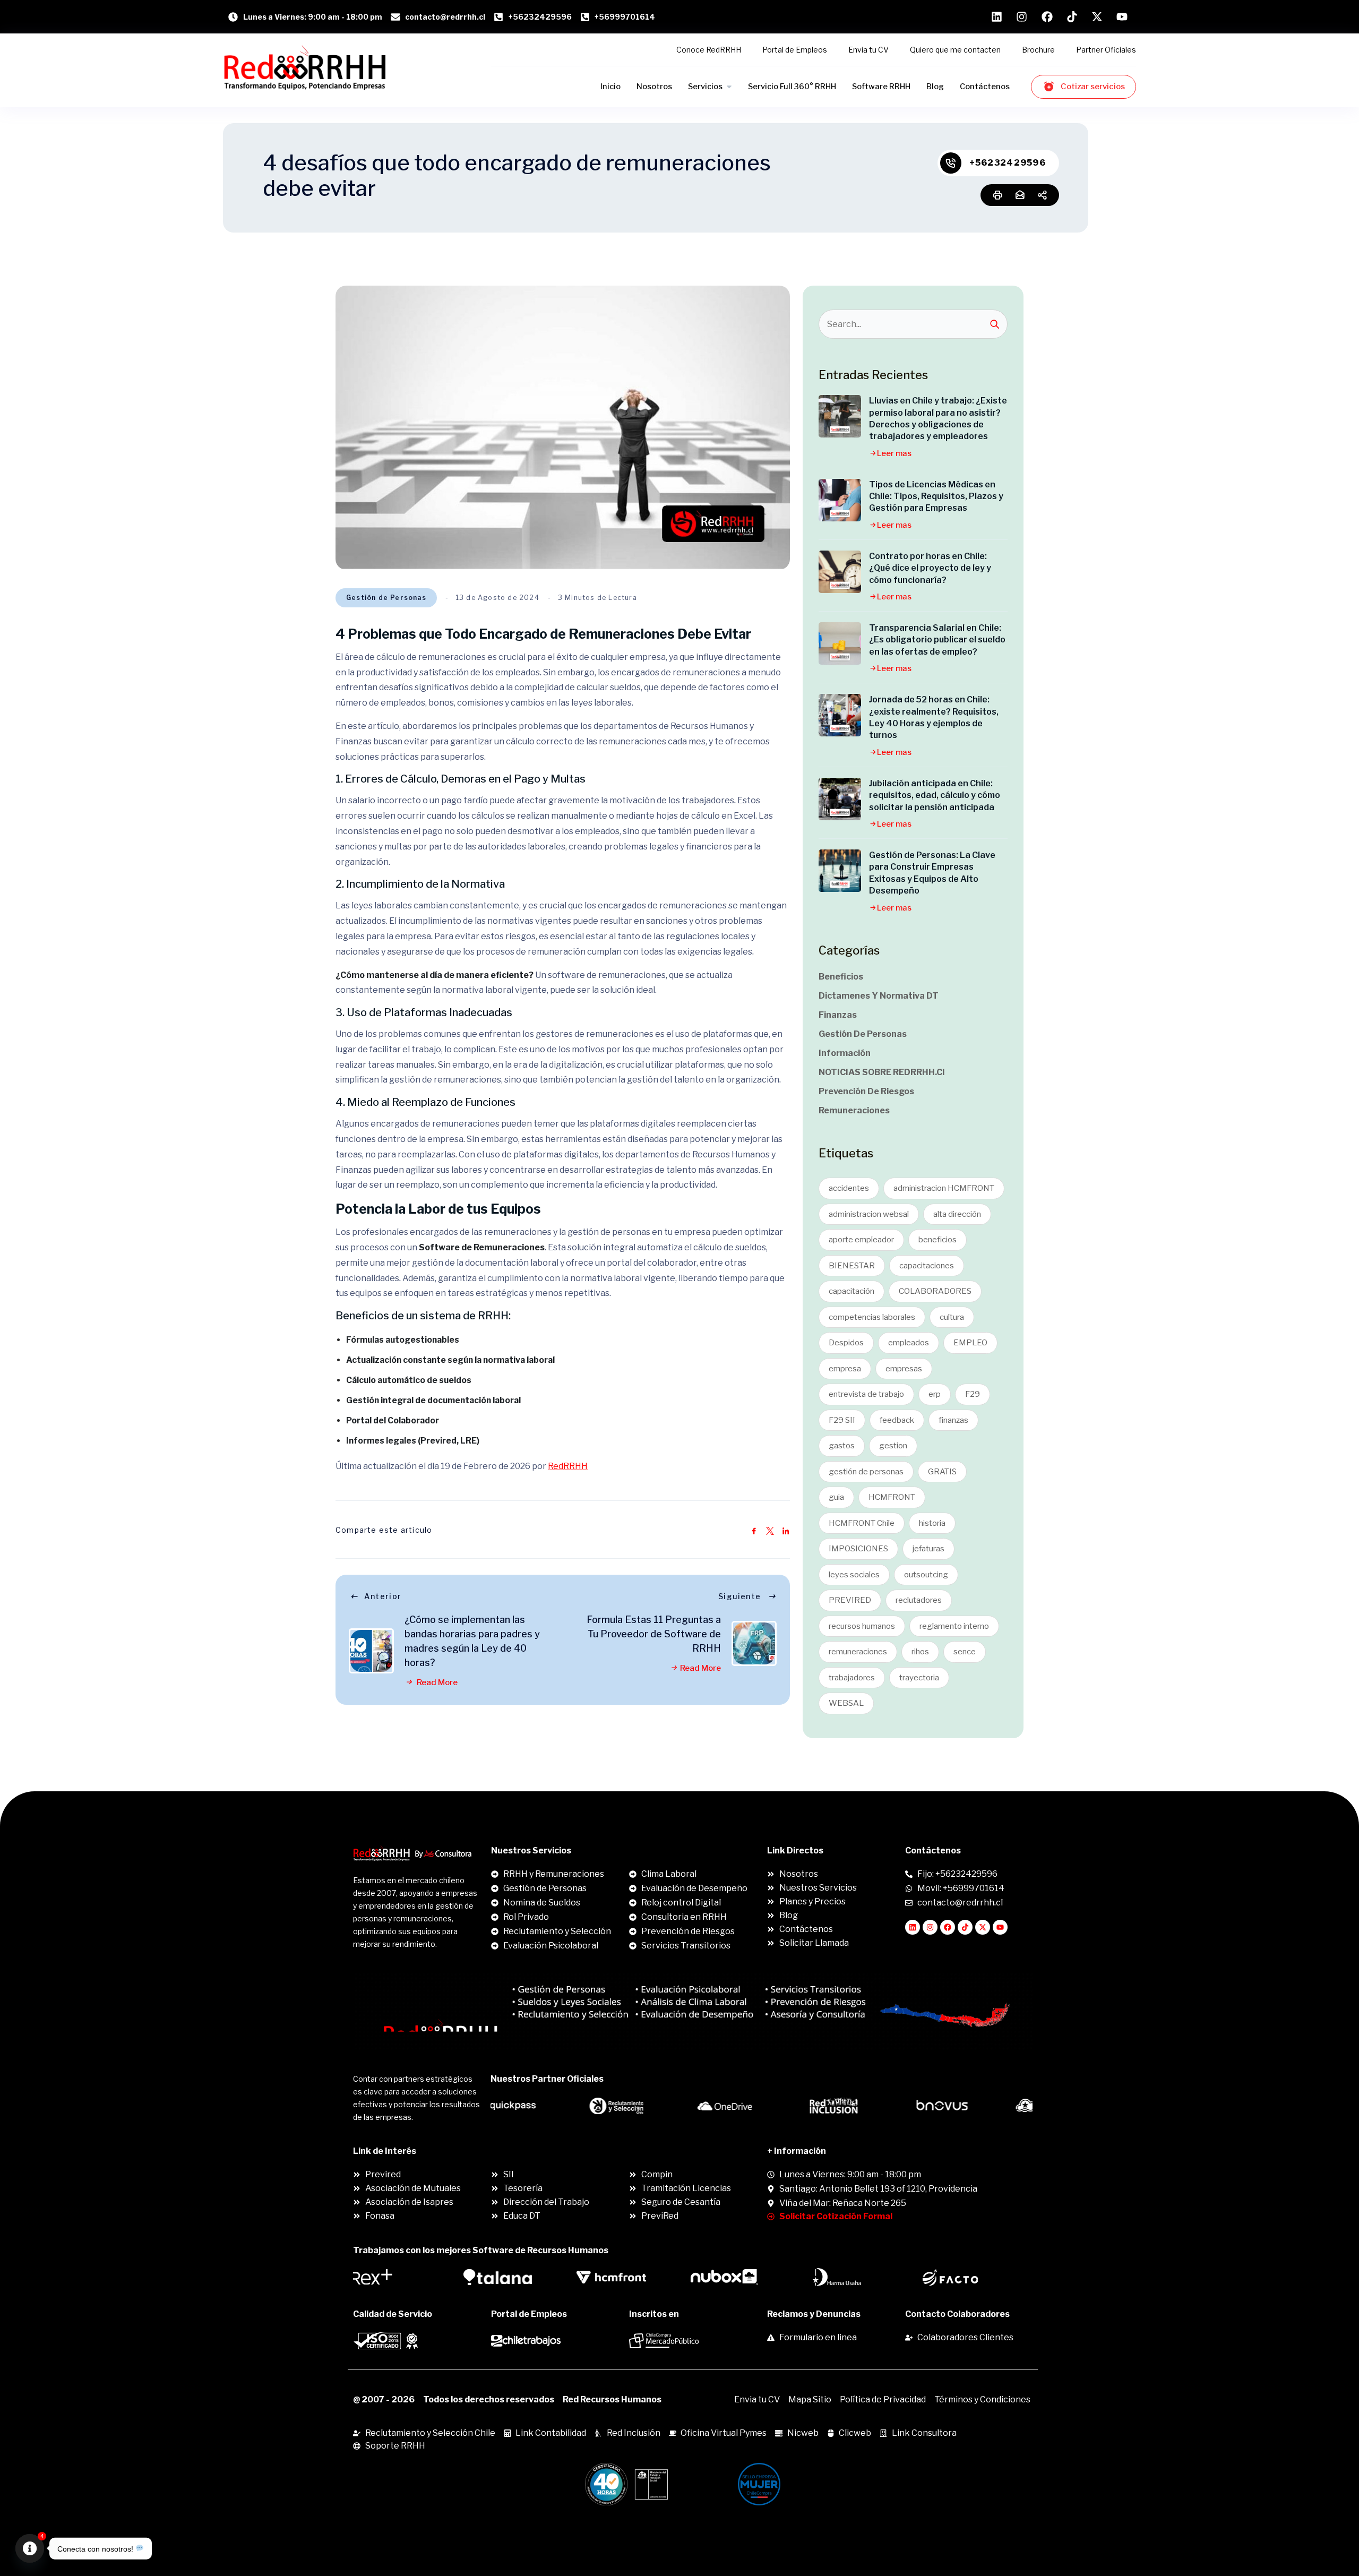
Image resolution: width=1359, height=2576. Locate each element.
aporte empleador (861, 1240)
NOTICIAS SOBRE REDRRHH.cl (881, 1072)
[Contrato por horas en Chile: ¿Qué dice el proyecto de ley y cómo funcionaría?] (840, 572)
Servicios (705, 87)
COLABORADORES (935, 1291)
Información (845, 1053)
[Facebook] (948, 1927)
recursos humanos (862, 1626)
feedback (897, 1420)
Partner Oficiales (1106, 50)
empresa (845, 1369)
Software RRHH (881, 87)
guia (836, 1497)
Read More (436, 1682)
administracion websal (869, 1214)
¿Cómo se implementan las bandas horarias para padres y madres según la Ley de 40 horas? (472, 1641)
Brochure (1038, 50)
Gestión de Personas (386, 598)
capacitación (851, 1291)
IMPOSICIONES (858, 1549)
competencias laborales (872, 1317)
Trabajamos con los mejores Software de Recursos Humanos (481, 2250)
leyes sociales (854, 1575)
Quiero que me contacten (955, 50)
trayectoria (919, 1678)
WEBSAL (846, 1703)
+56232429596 (1008, 163)
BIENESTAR (852, 1266)
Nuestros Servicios (531, 1851)
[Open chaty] (30, 2548)
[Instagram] (930, 1927)
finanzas (953, 1420)
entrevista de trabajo (866, 1394)
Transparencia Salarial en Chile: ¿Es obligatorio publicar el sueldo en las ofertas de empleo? (937, 640)
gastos (842, 1446)
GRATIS (942, 1472)
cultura (952, 1317)
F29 (973, 1394)
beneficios (937, 1240)
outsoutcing (926, 1575)
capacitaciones (927, 1266)
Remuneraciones (854, 1110)
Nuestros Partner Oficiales (547, 2079)
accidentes (849, 1188)
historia (932, 1523)
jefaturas (928, 1549)
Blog (935, 87)
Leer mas (894, 453)
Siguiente (740, 1596)
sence (965, 1652)
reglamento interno (954, 1626)
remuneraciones (858, 1652)
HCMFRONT (892, 1497)
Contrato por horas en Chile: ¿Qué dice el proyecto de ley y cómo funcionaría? (930, 568)
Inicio (610, 87)
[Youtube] (1000, 1927)
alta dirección (957, 1214)
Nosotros (654, 87)
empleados (909, 1343)
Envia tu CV (868, 50)
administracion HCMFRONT (944, 1188)
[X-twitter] (983, 1927)
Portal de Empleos (795, 50)
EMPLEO (970, 1343)
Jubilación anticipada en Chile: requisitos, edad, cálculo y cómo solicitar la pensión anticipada (935, 795)
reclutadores (919, 1600)
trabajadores (852, 1678)
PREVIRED (850, 1600)
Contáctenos (985, 87)
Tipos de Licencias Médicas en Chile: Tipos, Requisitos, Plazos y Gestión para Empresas (936, 496)
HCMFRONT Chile (862, 1523)
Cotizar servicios (1093, 87)
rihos (920, 1652)
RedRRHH (568, 1466)
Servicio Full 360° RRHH (792, 87)
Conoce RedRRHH (709, 50)
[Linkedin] (913, 1927)
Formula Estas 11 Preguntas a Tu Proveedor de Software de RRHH (654, 1634)
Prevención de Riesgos (866, 1091)
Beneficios (841, 977)
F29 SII (842, 1420)
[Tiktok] (965, 1927)
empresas (904, 1369)
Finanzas (838, 1015)
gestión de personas (866, 1472)
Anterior (383, 1596)
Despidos (846, 1343)
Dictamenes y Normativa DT (879, 996)
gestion (893, 1446)
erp (935, 1394)
